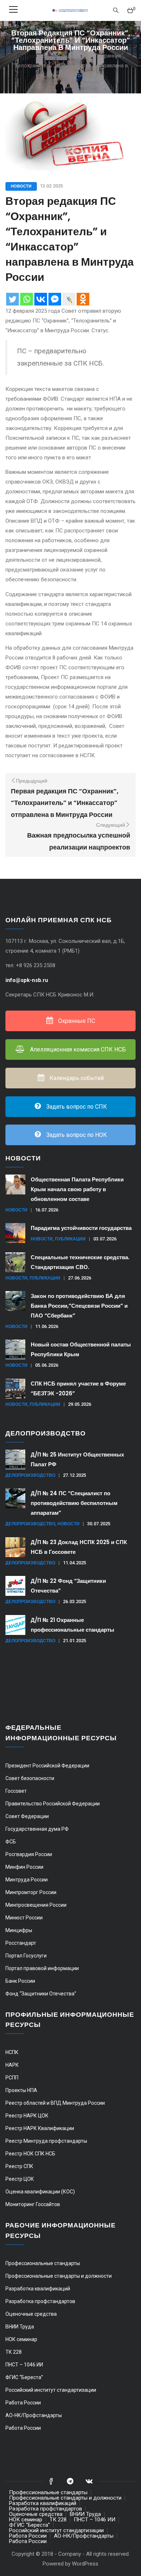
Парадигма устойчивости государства (81, 1228)
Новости (21, 186)
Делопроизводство (30, 1475)
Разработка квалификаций (38, 2289)
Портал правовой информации (42, 1968)
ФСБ (11, 1842)
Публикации (70, 1239)
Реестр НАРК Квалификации (40, 2128)
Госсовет (16, 1791)
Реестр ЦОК (20, 2179)
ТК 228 (14, 2352)
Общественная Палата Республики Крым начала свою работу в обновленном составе (77, 1189)
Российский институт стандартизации (51, 2390)
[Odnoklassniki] (83, 299)
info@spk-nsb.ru (27, 980)
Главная (27, 56)
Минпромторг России (31, 1892)
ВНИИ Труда (20, 2327)
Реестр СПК (19, 2166)
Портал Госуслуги (26, 1956)
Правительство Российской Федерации (53, 1804)
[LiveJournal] (69, 299)
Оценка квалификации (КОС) (40, 2192)
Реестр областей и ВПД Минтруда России (55, 2103)
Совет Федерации (27, 1816)
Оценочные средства (31, 2314)
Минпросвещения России (36, 1905)
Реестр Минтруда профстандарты (46, 2141)
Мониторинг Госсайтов (33, 2204)
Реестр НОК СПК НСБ (30, 2154)
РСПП (12, 2078)
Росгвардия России (29, 1854)
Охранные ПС (76, 1021)
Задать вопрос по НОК (76, 1135)
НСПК (12, 2052)
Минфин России (24, 1867)
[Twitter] (12, 299)
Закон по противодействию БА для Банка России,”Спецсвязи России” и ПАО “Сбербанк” (79, 1306)
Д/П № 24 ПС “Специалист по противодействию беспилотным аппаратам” (74, 1503)
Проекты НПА (21, 2090)
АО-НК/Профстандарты (34, 2415)
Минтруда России (27, 1880)
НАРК (12, 2065)
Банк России (20, 1981)
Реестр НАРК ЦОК (27, 2116)
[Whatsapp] (27, 299)
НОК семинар (21, 2339)
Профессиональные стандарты (43, 2263)
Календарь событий (76, 1078)
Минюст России (24, 1918)
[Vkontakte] (41, 299)
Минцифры (19, 1930)
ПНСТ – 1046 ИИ (24, 2365)
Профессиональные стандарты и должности (59, 2276)
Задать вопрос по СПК (76, 1107)
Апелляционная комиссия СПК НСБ (77, 1049)
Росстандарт (21, 1943)
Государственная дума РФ (37, 1829)
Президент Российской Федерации (47, 1766)
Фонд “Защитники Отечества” (41, 1994)
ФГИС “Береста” (24, 2377)
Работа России (23, 2403)
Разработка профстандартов (40, 2301)
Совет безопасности (30, 1778)
